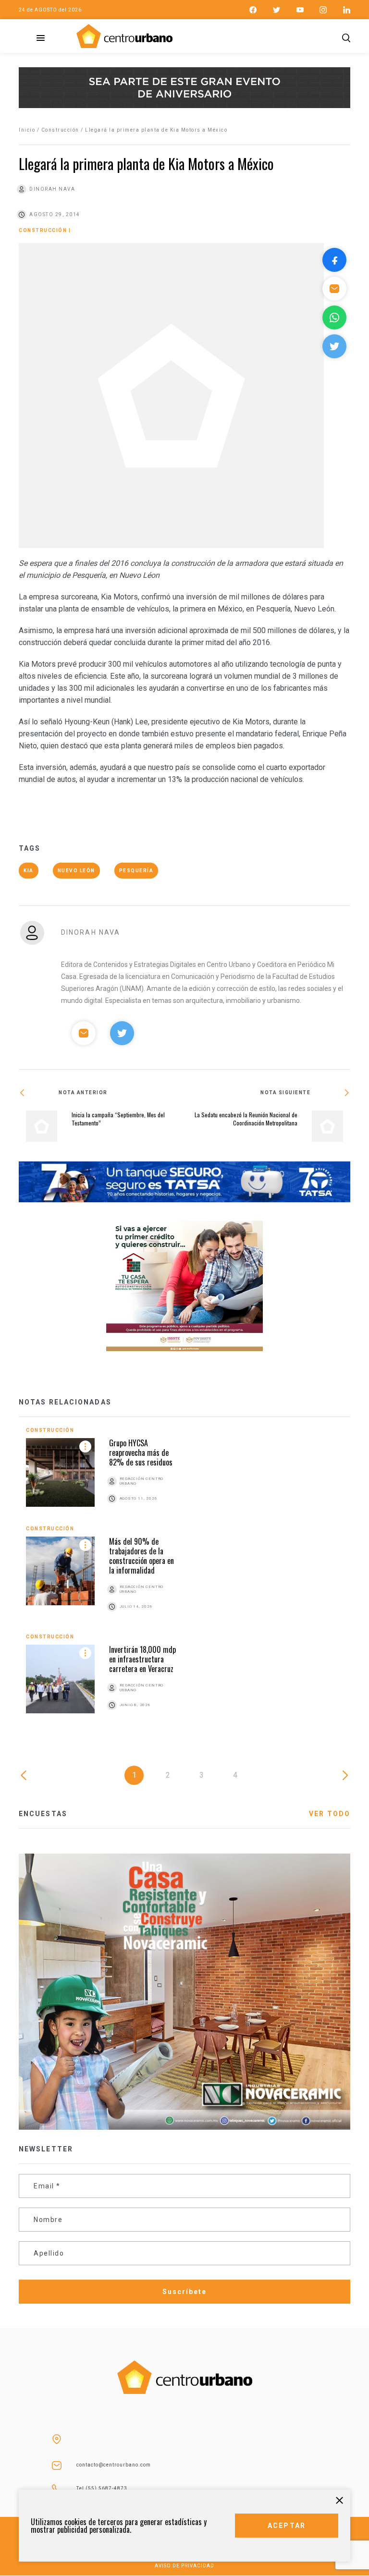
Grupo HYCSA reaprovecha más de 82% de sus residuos (141, 1453)
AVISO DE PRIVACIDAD (184, 2566)
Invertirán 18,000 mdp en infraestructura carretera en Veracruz (142, 1659)
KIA (29, 871)
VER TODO (330, 1814)
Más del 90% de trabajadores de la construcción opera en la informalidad (141, 1556)
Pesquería (136, 871)
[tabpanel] (184, 1580)
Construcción (60, 130)
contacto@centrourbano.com (114, 2465)
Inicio (27, 130)
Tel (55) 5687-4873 (102, 2488)
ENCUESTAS (43, 1814)
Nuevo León (76, 871)
